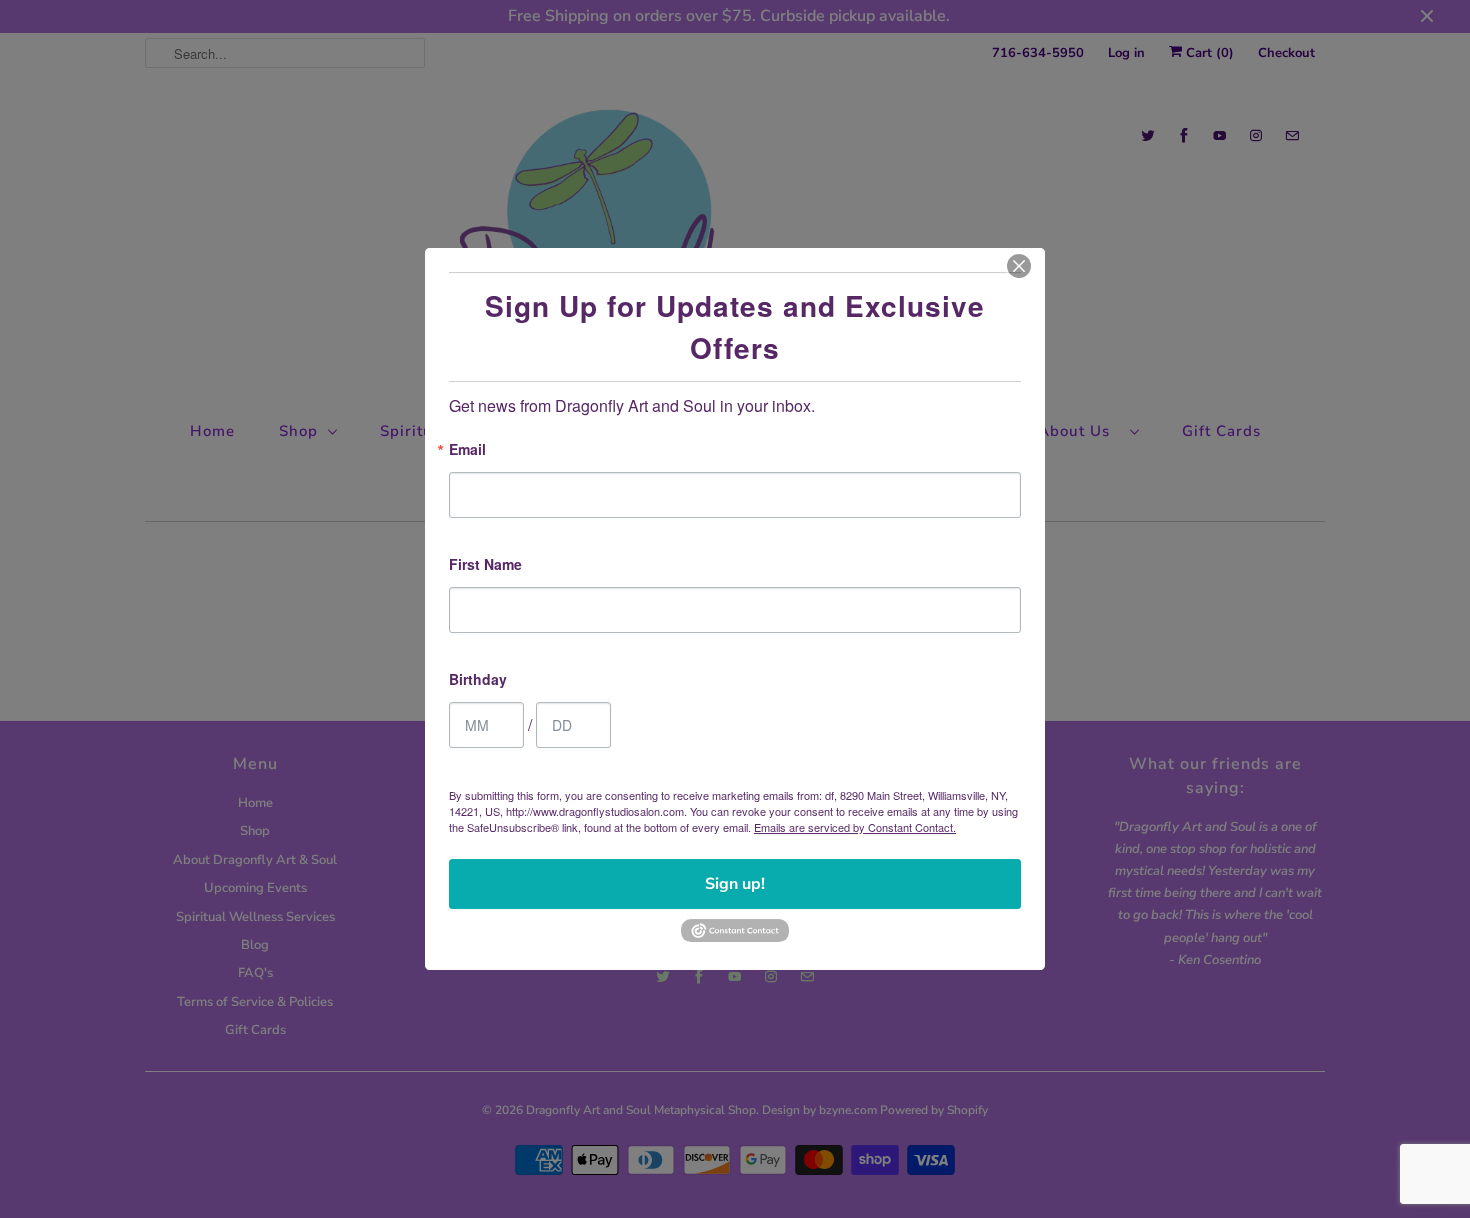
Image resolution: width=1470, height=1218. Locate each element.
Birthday (478, 680)
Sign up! (735, 884)
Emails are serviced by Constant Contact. (855, 827)
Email (467, 450)
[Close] (1019, 266)
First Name (485, 565)
